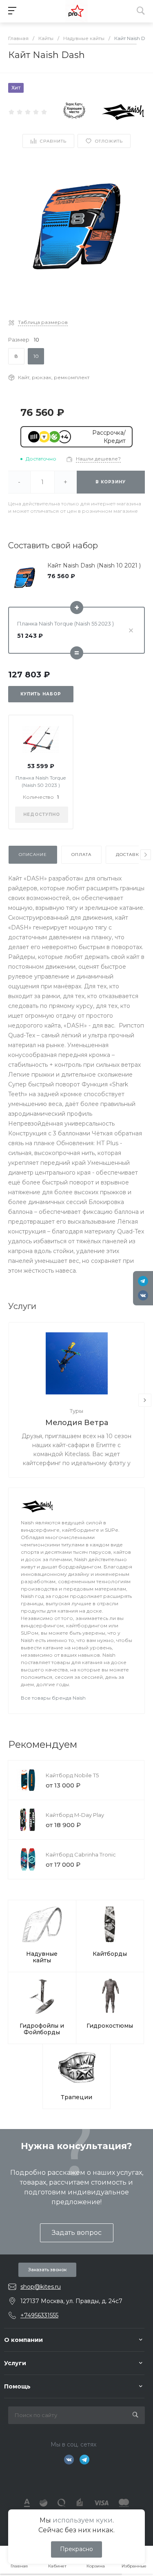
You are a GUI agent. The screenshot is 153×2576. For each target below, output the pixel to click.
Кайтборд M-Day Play (75, 1815)
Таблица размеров (43, 322)
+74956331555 (39, 2315)
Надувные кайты (42, 1957)
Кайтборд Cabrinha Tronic (81, 1854)
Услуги (15, 2363)
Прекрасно (76, 2549)
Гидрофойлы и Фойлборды (42, 2029)
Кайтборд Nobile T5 (72, 1775)
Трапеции (76, 2097)
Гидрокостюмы (110, 2026)
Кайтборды (110, 1954)
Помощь (17, 2386)
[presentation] (146, 855)
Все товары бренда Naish (53, 1698)
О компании (23, 2340)
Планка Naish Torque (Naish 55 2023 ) (65, 623)
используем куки (83, 2520)
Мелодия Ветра (77, 1423)
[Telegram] (143, 1281)
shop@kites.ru (41, 2287)
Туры (76, 1411)
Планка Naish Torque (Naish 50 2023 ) (41, 781)
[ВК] (143, 1295)
